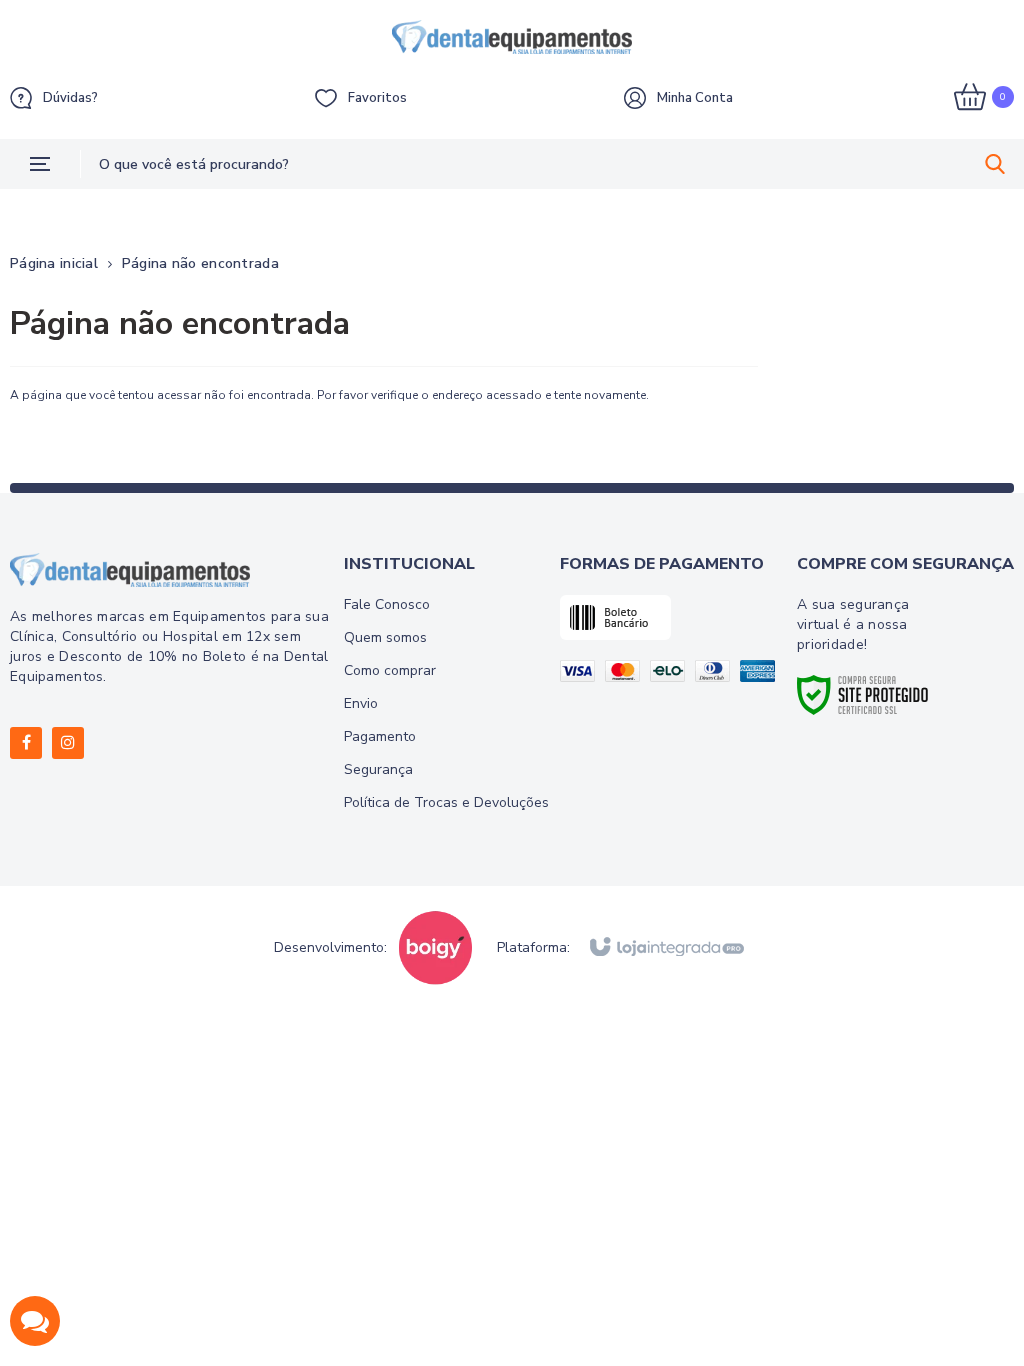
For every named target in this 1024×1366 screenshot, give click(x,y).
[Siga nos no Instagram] (68, 743)
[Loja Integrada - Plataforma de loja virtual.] (665, 948)
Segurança (378, 769)
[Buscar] (995, 164)
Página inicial (54, 263)
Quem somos (385, 637)
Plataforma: (533, 948)
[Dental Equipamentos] (512, 37)
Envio (361, 703)
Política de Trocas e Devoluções (446, 802)
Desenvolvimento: (330, 948)
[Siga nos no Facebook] (26, 743)
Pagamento (380, 736)
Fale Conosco (387, 604)
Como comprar (390, 670)
